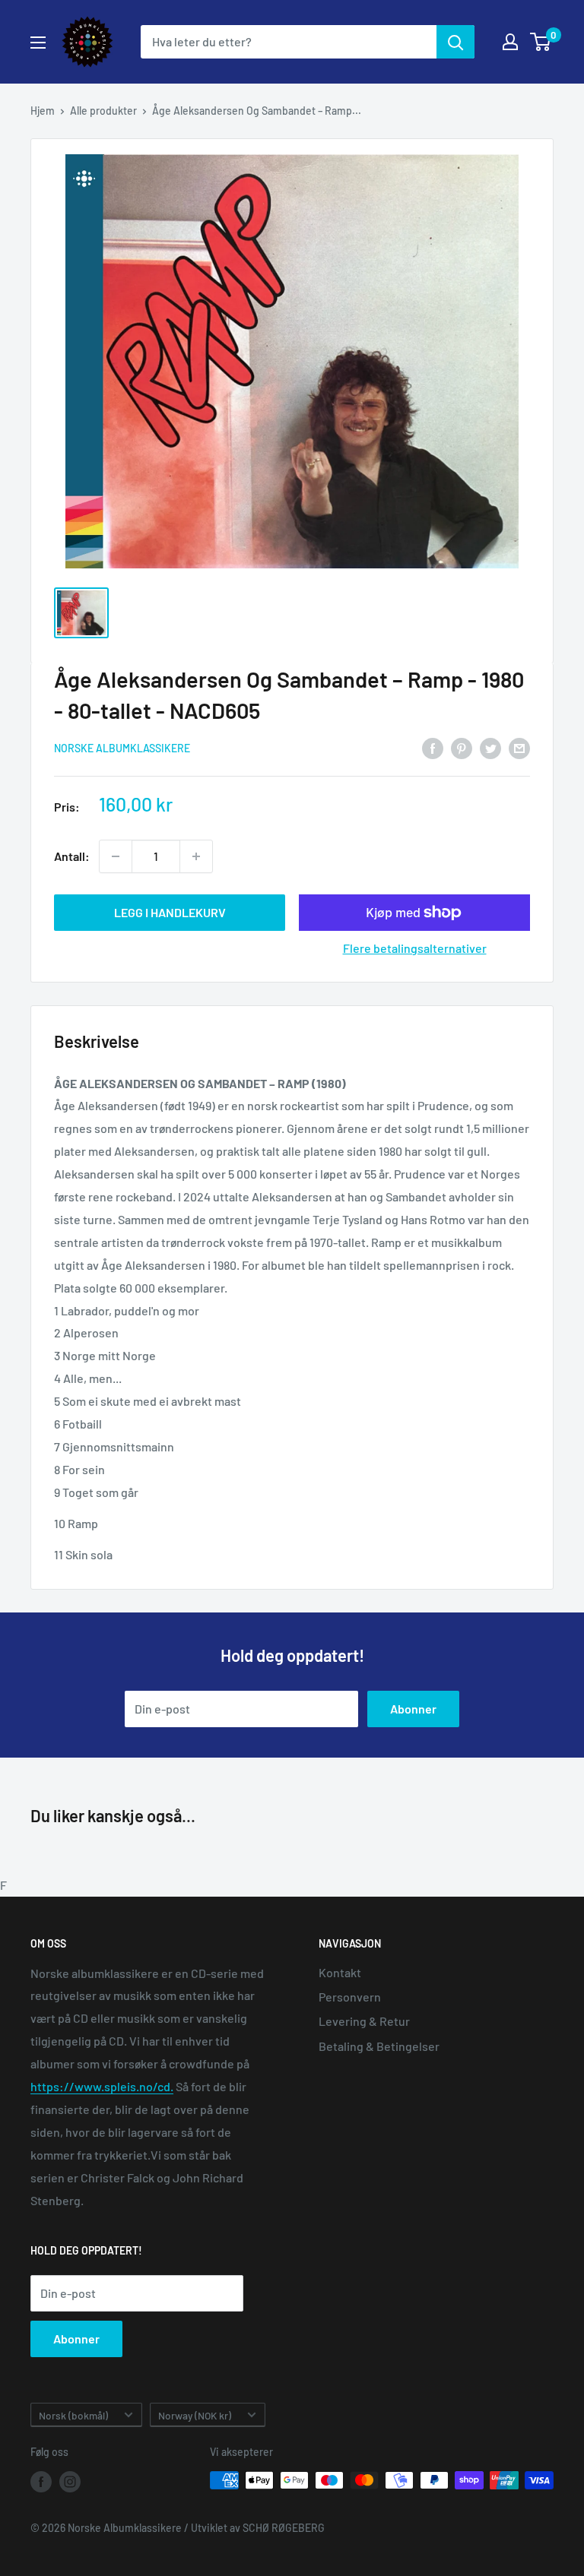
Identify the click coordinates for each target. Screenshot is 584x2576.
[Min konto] (510, 42)
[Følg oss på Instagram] (70, 2482)
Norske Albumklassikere (122, 748)
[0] (541, 42)
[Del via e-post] (519, 747)
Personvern (350, 1997)
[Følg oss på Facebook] (41, 2482)
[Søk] (455, 42)
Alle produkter (103, 111)
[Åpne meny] (38, 43)
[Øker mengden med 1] (196, 856)
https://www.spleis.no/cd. (102, 2086)
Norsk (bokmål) (73, 2415)
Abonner (413, 1709)
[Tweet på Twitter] (490, 747)
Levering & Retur (364, 2021)
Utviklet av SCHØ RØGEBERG (258, 2528)
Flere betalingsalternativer (415, 948)
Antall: (72, 856)
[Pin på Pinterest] (462, 747)
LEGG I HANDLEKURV (170, 912)
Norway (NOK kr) (195, 2415)
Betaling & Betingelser (379, 2046)
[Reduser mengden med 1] (116, 856)
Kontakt (340, 1972)
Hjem (43, 111)
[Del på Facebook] (433, 747)
